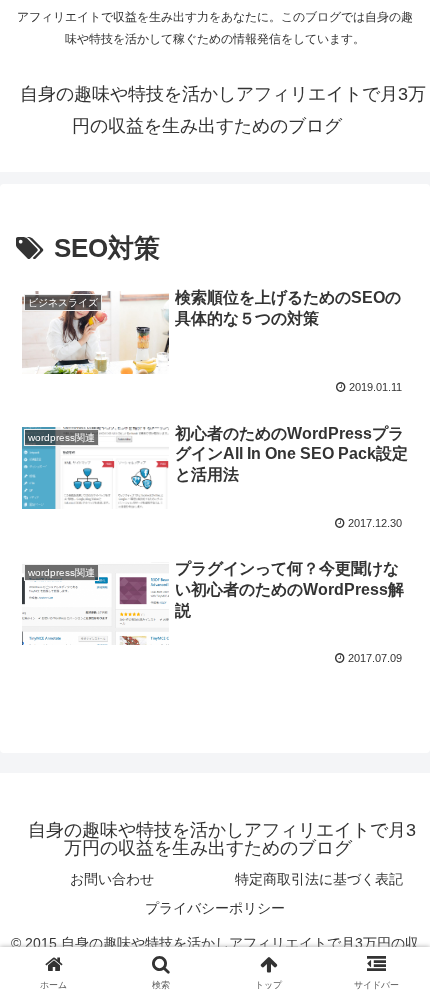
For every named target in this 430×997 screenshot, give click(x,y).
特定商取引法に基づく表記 (319, 879)
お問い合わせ (112, 879)
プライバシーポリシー (215, 908)
